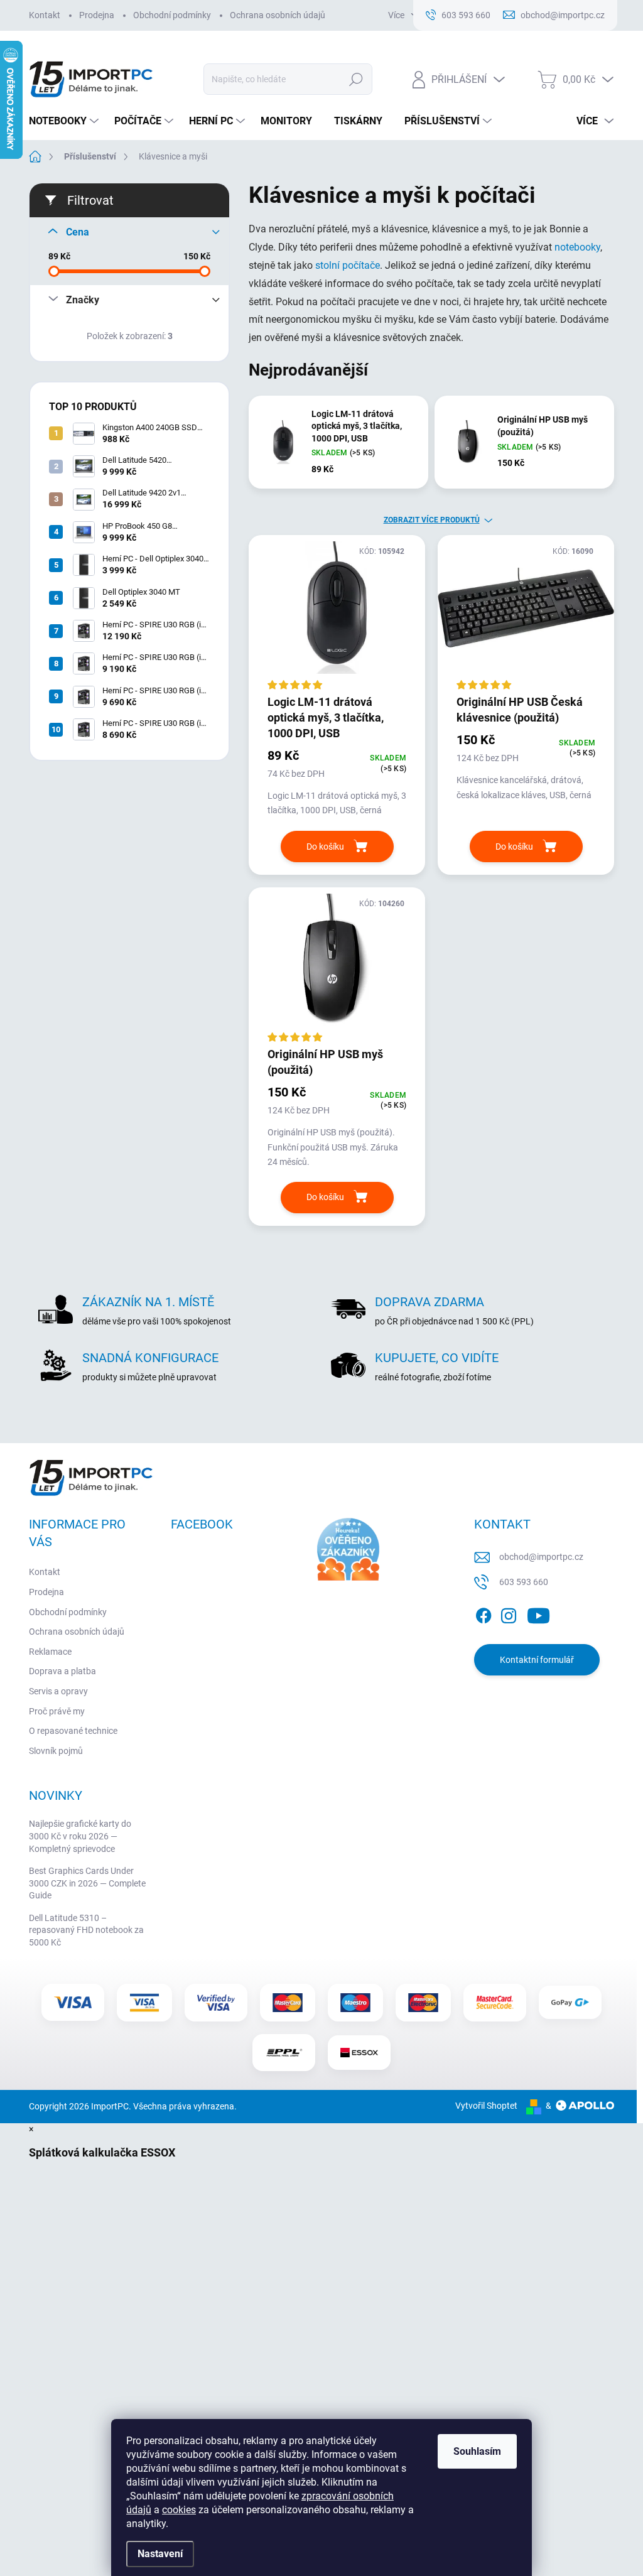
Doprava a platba (62, 1671)
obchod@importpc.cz (541, 1557)
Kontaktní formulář (537, 1660)
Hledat (356, 79)
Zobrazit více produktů (432, 520)
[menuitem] (65, 121)
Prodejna (97, 15)
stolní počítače (348, 265)
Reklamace (50, 1652)
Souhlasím (477, 2451)
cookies (179, 2510)
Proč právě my (57, 1711)
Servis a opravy (58, 1691)
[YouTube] (538, 1614)
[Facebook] (484, 1614)
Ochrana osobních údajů (278, 15)
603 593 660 (524, 1582)
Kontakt (45, 15)
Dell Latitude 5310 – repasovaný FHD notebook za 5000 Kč (86, 1930)
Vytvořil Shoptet (486, 2106)
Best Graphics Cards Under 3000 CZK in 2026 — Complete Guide (87, 1883)
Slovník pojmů (56, 1751)
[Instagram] (509, 1614)
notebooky (577, 247)
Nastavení (160, 2554)
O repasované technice (73, 1731)
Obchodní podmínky (172, 15)
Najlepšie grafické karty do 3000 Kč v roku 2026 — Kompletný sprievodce (80, 1836)
